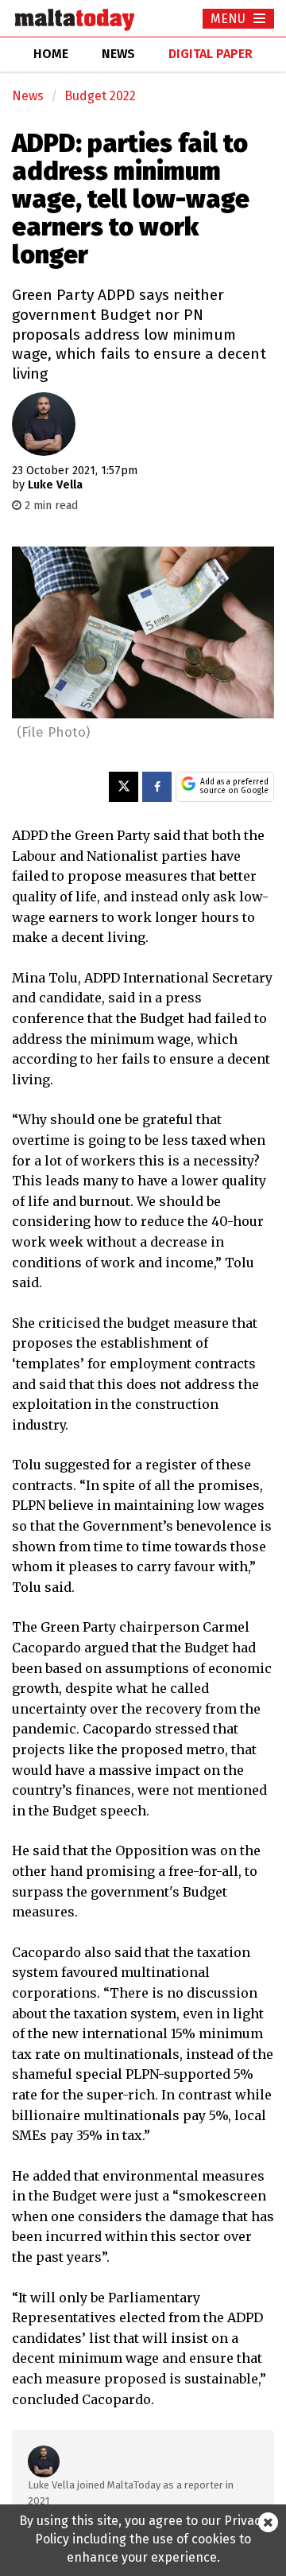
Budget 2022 (100, 96)
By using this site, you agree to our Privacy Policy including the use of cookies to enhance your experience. (143, 2539)
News (28, 96)
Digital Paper (211, 54)
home (51, 54)
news (118, 54)
